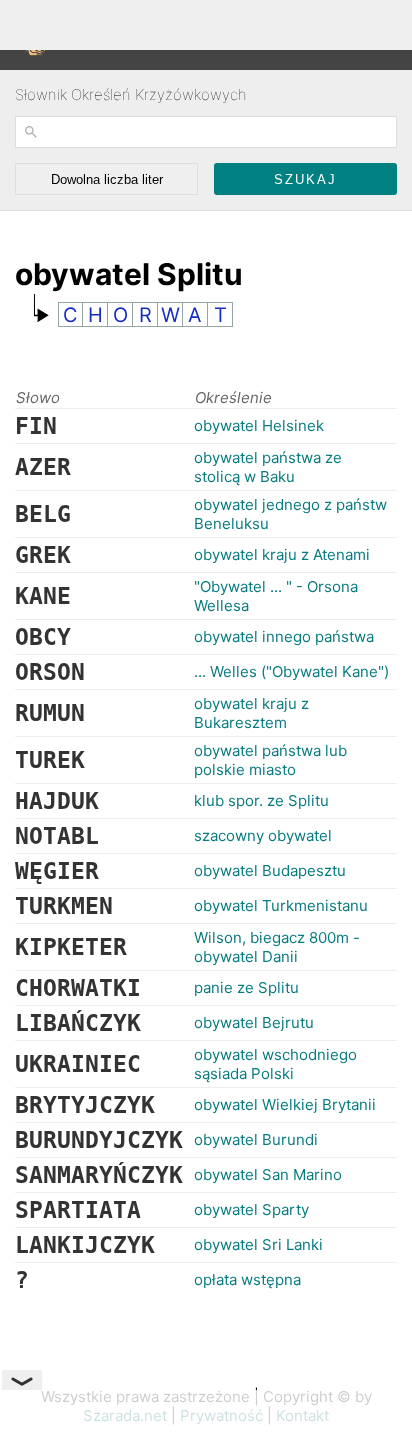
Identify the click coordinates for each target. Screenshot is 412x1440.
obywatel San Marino (268, 1174)
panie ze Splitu (246, 987)
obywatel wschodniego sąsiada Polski (275, 1064)
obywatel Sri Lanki (258, 1244)
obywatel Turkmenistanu (281, 905)
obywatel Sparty (251, 1209)
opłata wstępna (247, 1279)
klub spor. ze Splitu (261, 800)
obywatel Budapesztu (270, 870)
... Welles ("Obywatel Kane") (291, 671)
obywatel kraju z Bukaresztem (251, 713)
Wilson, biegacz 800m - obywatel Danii (277, 947)
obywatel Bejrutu (254, 1022)
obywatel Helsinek (259, 425)
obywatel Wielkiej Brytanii (285, 1104)
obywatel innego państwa (284, 636)
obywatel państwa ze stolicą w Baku (268, 467)
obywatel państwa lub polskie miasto (270, 760)
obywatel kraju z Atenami (282, 554)
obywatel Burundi (256, 1139)
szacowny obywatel (263, 835)
